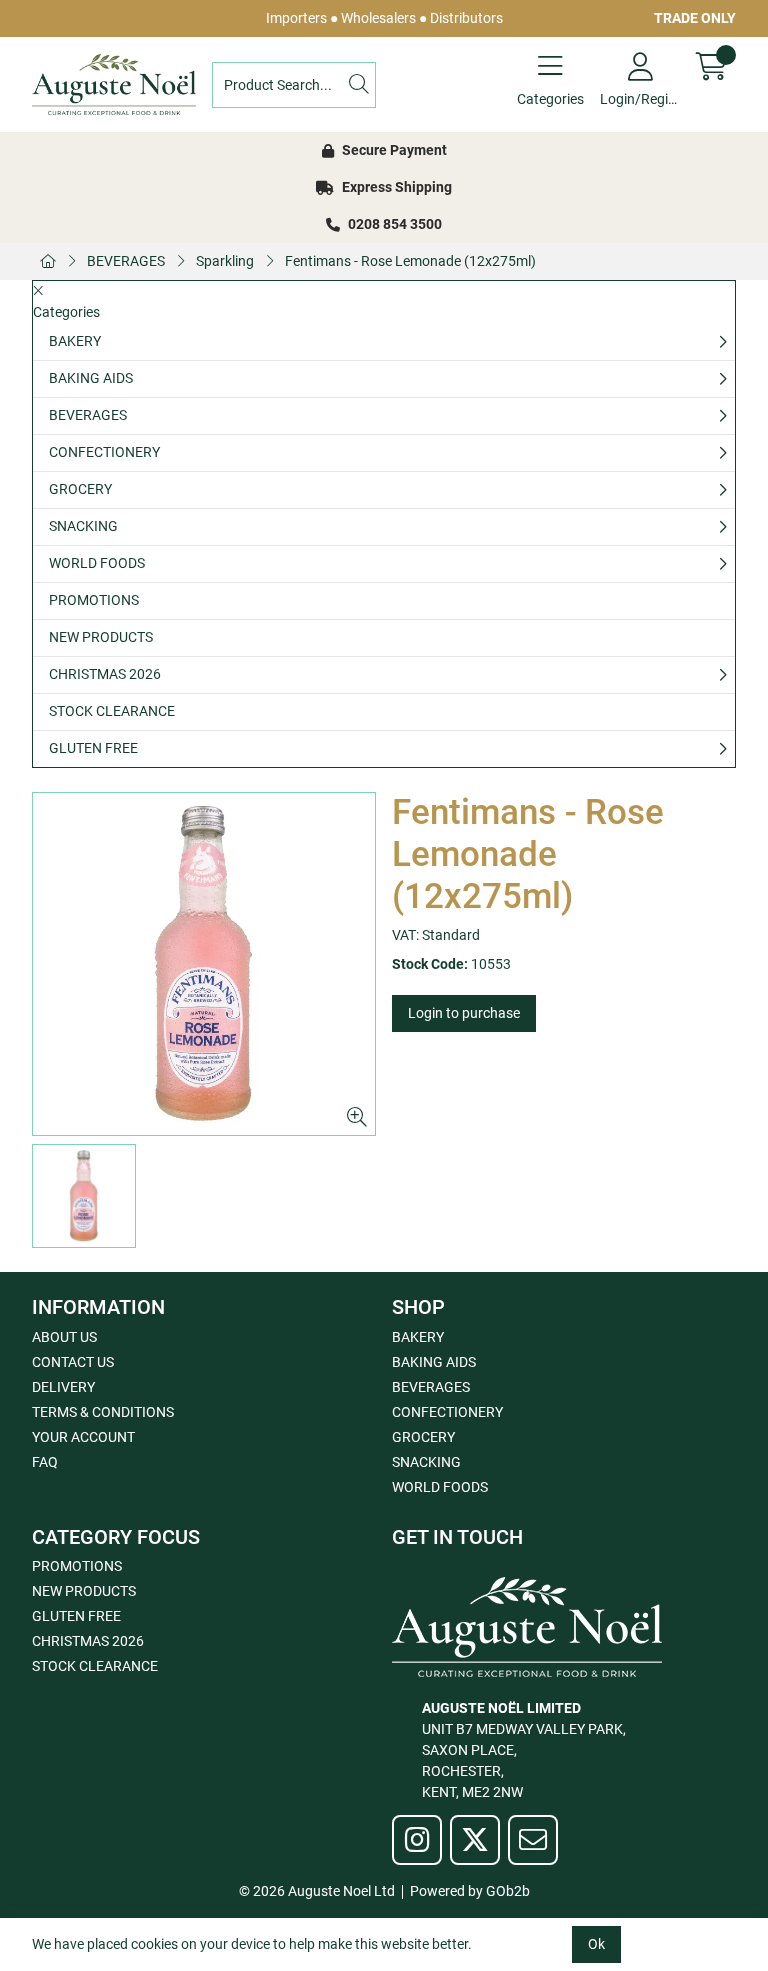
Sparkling (225, 261)
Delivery (63, 1387)
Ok (596, 1944)
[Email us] (533, 1840)
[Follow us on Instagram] (417, 1840)
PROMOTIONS (94, 600)
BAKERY (75, 341)
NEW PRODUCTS (101, 637)
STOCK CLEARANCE (112, 711)
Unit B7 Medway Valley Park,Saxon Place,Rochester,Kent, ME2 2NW (524, 1750)
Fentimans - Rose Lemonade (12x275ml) (410, 261)
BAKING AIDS (91, 378)
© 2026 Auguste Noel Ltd (317, 1891)
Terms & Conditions (103, 1412)
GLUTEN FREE (93, 748)
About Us (64, 1337)
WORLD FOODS (97, 563)
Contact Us (73, 1362)
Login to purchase (464, 1013)
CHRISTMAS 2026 (105, 674)
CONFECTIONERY (104, 452)
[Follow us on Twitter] (475, 1840)
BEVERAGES (126, 261)
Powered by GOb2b (470, 1891)
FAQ (45, 1462)
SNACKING (83, 526)
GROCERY (80, 489)
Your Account (83, 1437)
